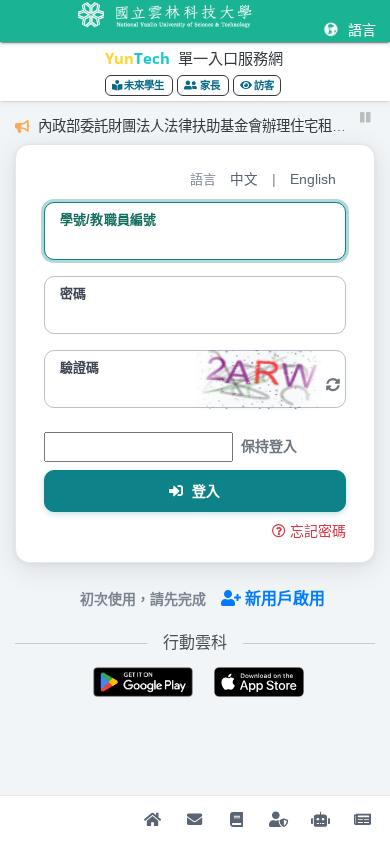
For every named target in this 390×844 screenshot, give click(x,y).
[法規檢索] (320, 820)
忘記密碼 (318, 531)
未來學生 (144, 85)
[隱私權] (278, 820)
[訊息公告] (362, 820)
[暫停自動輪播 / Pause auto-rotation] (365, 118)
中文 (244, 179)
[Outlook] (194, 820)
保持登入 (269, 446)
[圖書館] (236, 820)
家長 (210, 85)
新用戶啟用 (285, 598)
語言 (360, 30)
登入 (204, 491)
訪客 (263, 85)
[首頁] (152, 820)
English (313, 179)
